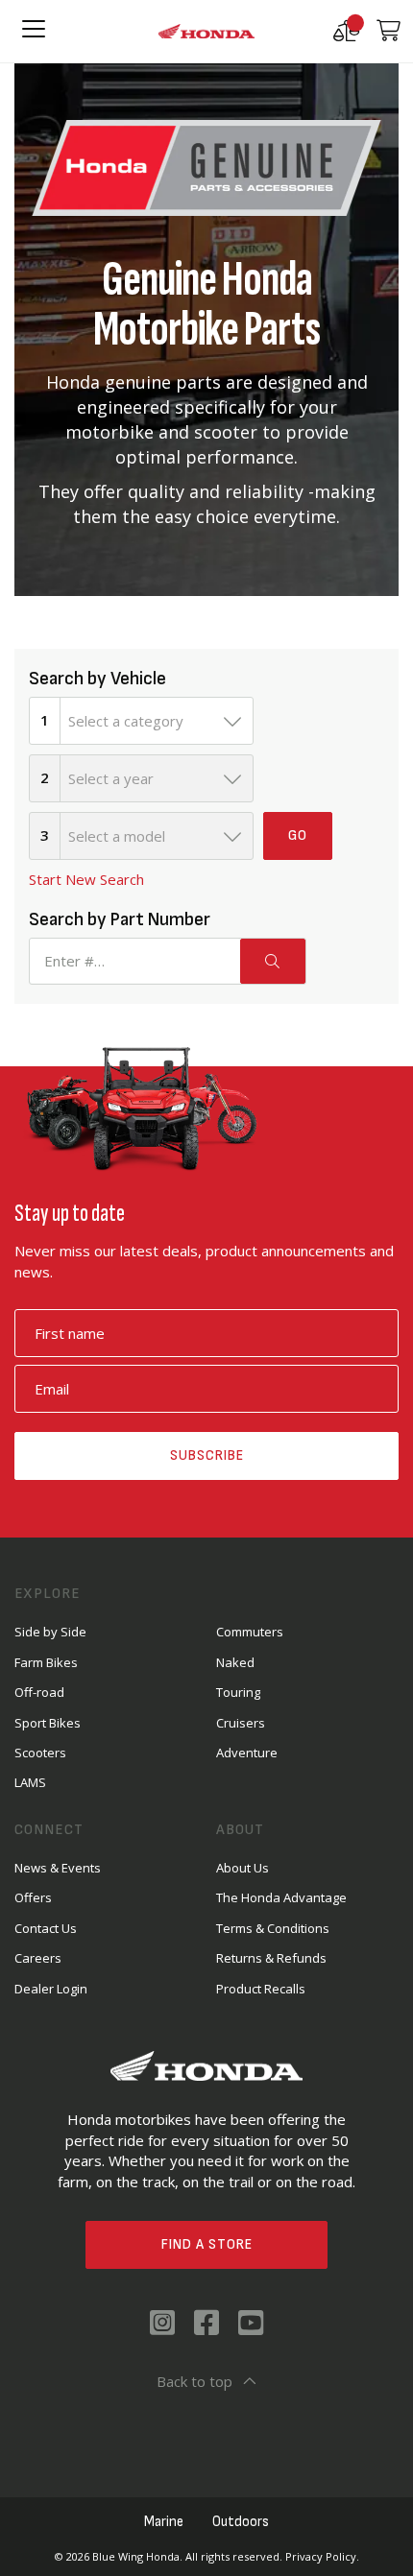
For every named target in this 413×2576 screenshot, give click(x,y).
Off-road (39, 1692)
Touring (238, 1692)
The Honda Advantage (281, 1897)
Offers (33, 1897)
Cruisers (241, 1723)
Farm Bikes (46, 1662)
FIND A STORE (207, 2244)
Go (298, 835)
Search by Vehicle (97, 679)
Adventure (247, 1753)
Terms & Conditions (273, 1928)
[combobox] (157, 721)
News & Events (58, 1868)
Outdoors (241, 2522)
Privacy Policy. (322, 2556)
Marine (164, 2522)
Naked (235, 1662)
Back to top (194, 2381)
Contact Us (46, 1928)
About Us (243, 1868)
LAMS (30, 1782)
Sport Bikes (48, 1723)
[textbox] (157, 721)
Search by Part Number (120, 919)
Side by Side (50, 1632)
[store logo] (206, 32)
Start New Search (86, 879)
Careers (38, 1958)
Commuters (250, 1632)
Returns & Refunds (271, 1958)
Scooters (40, 1753)
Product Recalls (261, 1989)
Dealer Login (51, 1989)
